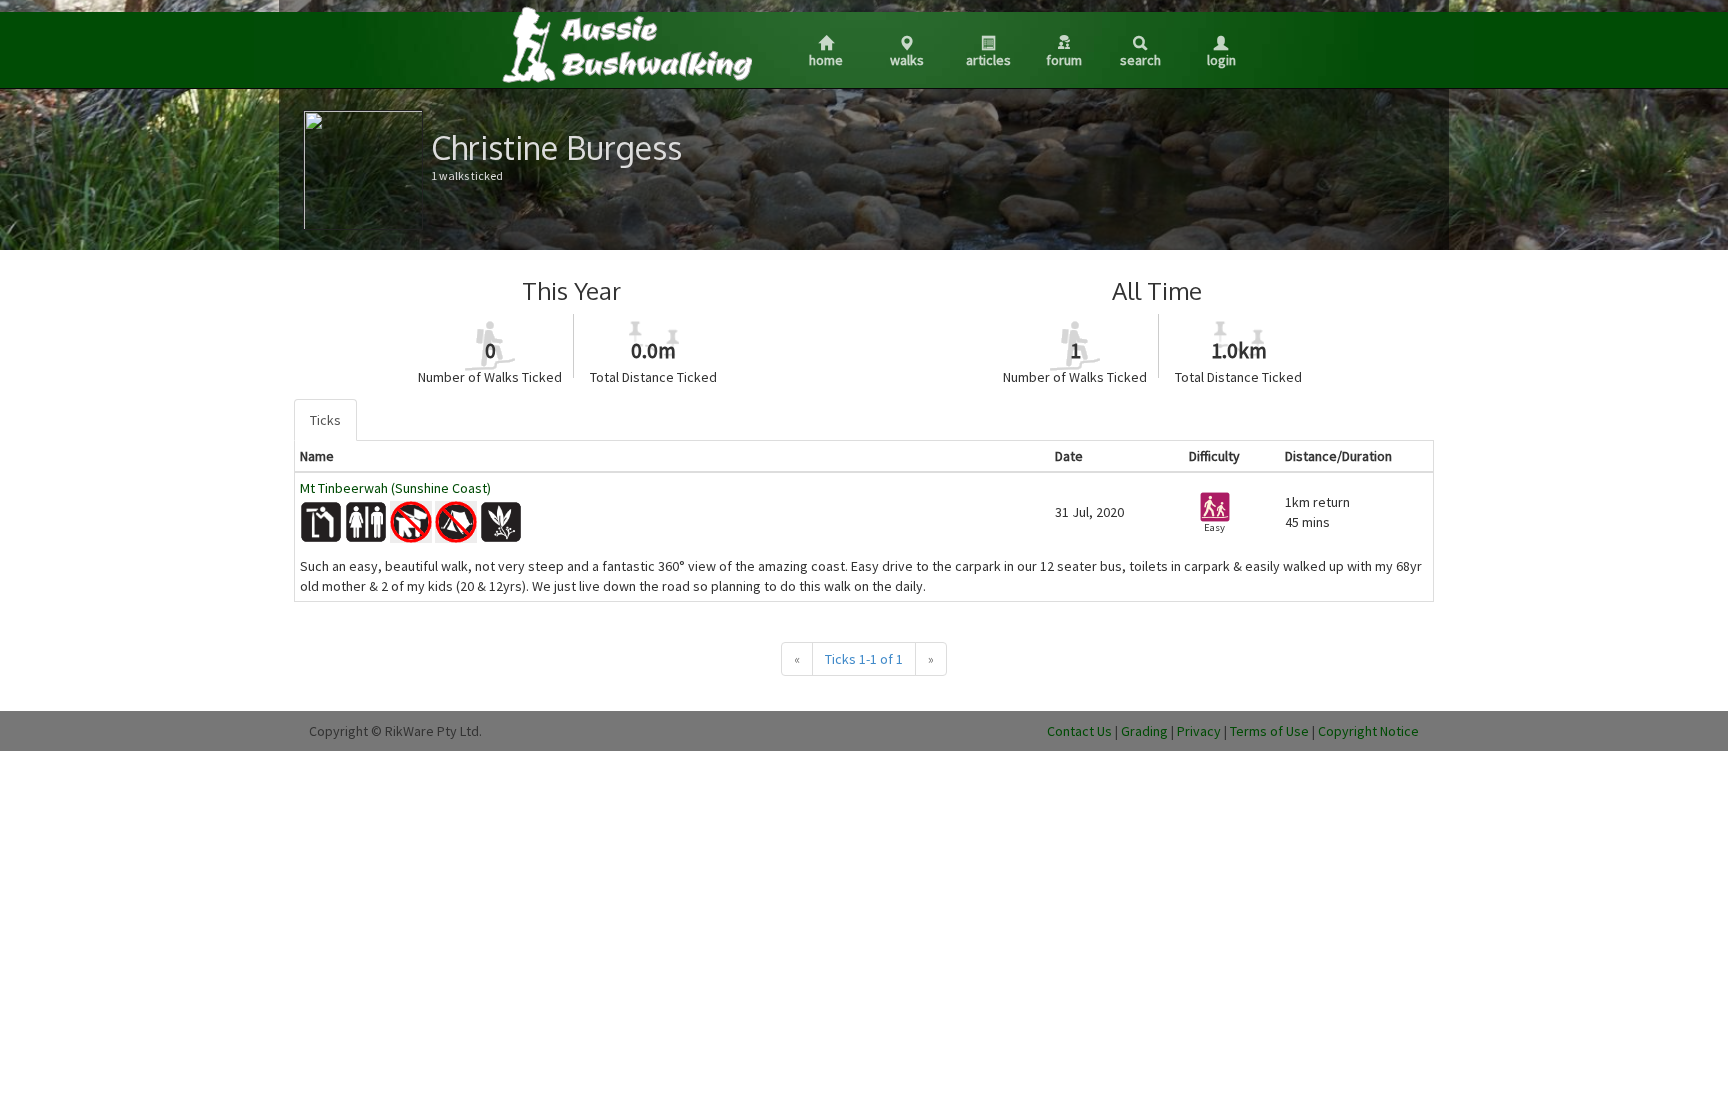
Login (1221, 60)
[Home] (626, 44)
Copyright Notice (1368, 731)
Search (1140, 60)
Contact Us (1079, 731)
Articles (988, 60)
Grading (1144, 731)
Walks (907, 60)
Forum (1064, 60)
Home (826, 60)
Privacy (1199, 731)
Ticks (325, 420)
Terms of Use (1269, 731)
